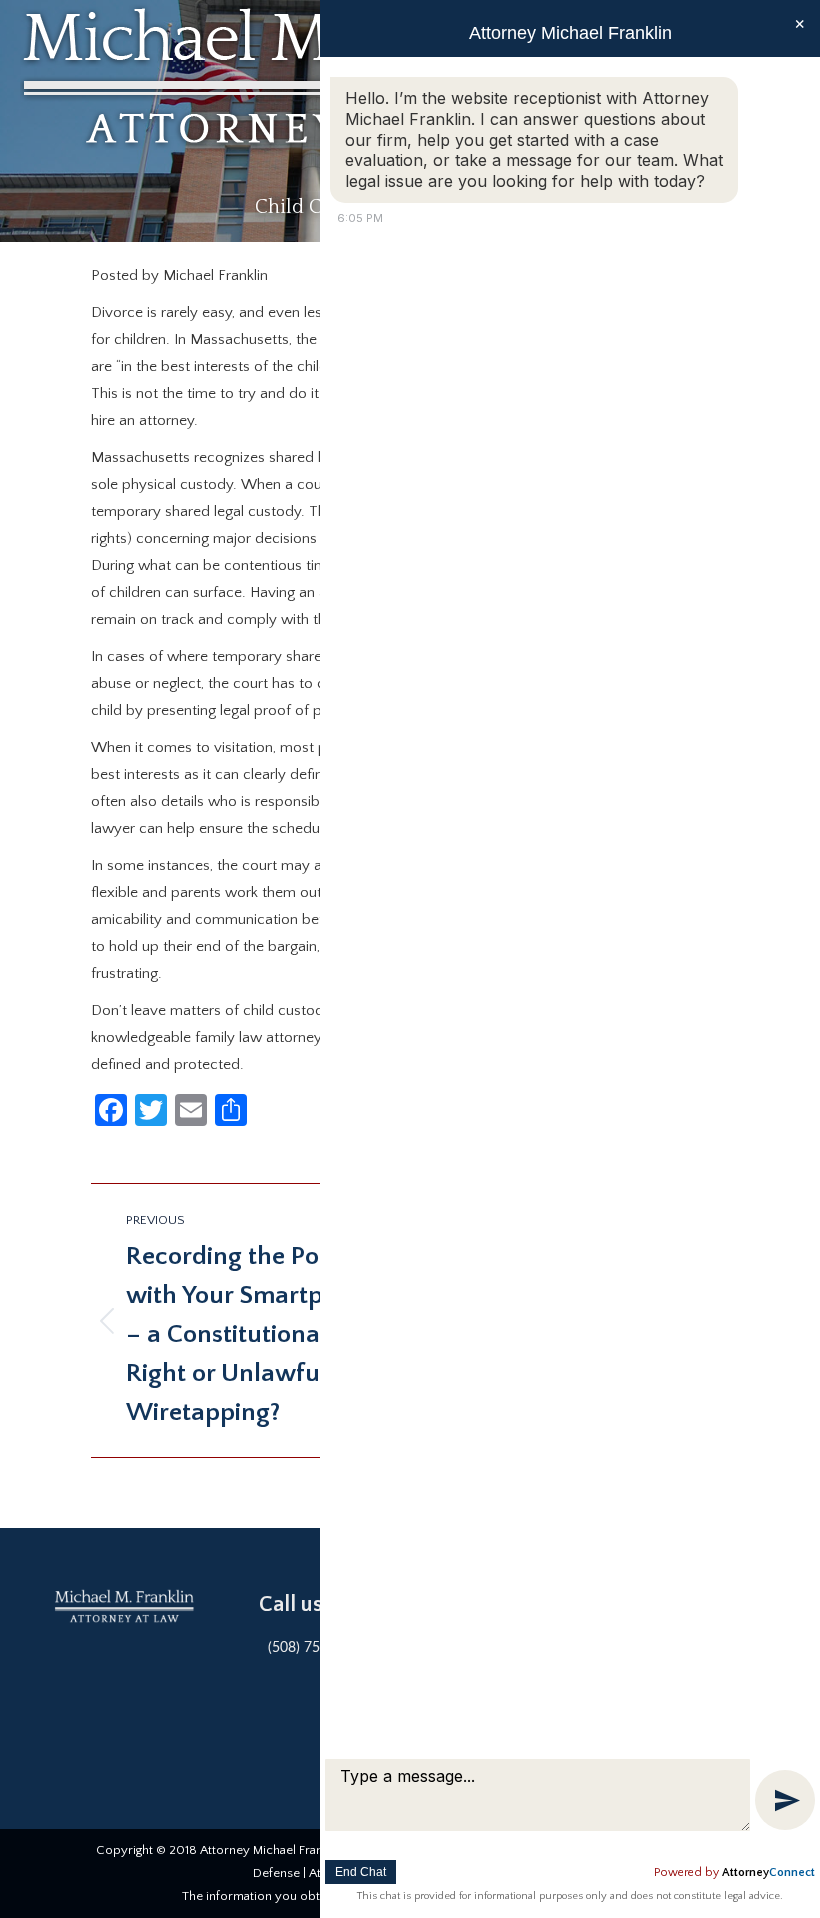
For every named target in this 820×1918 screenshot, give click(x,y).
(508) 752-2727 (316, 1648)
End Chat (360, 1872)
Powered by (734, 1872)
